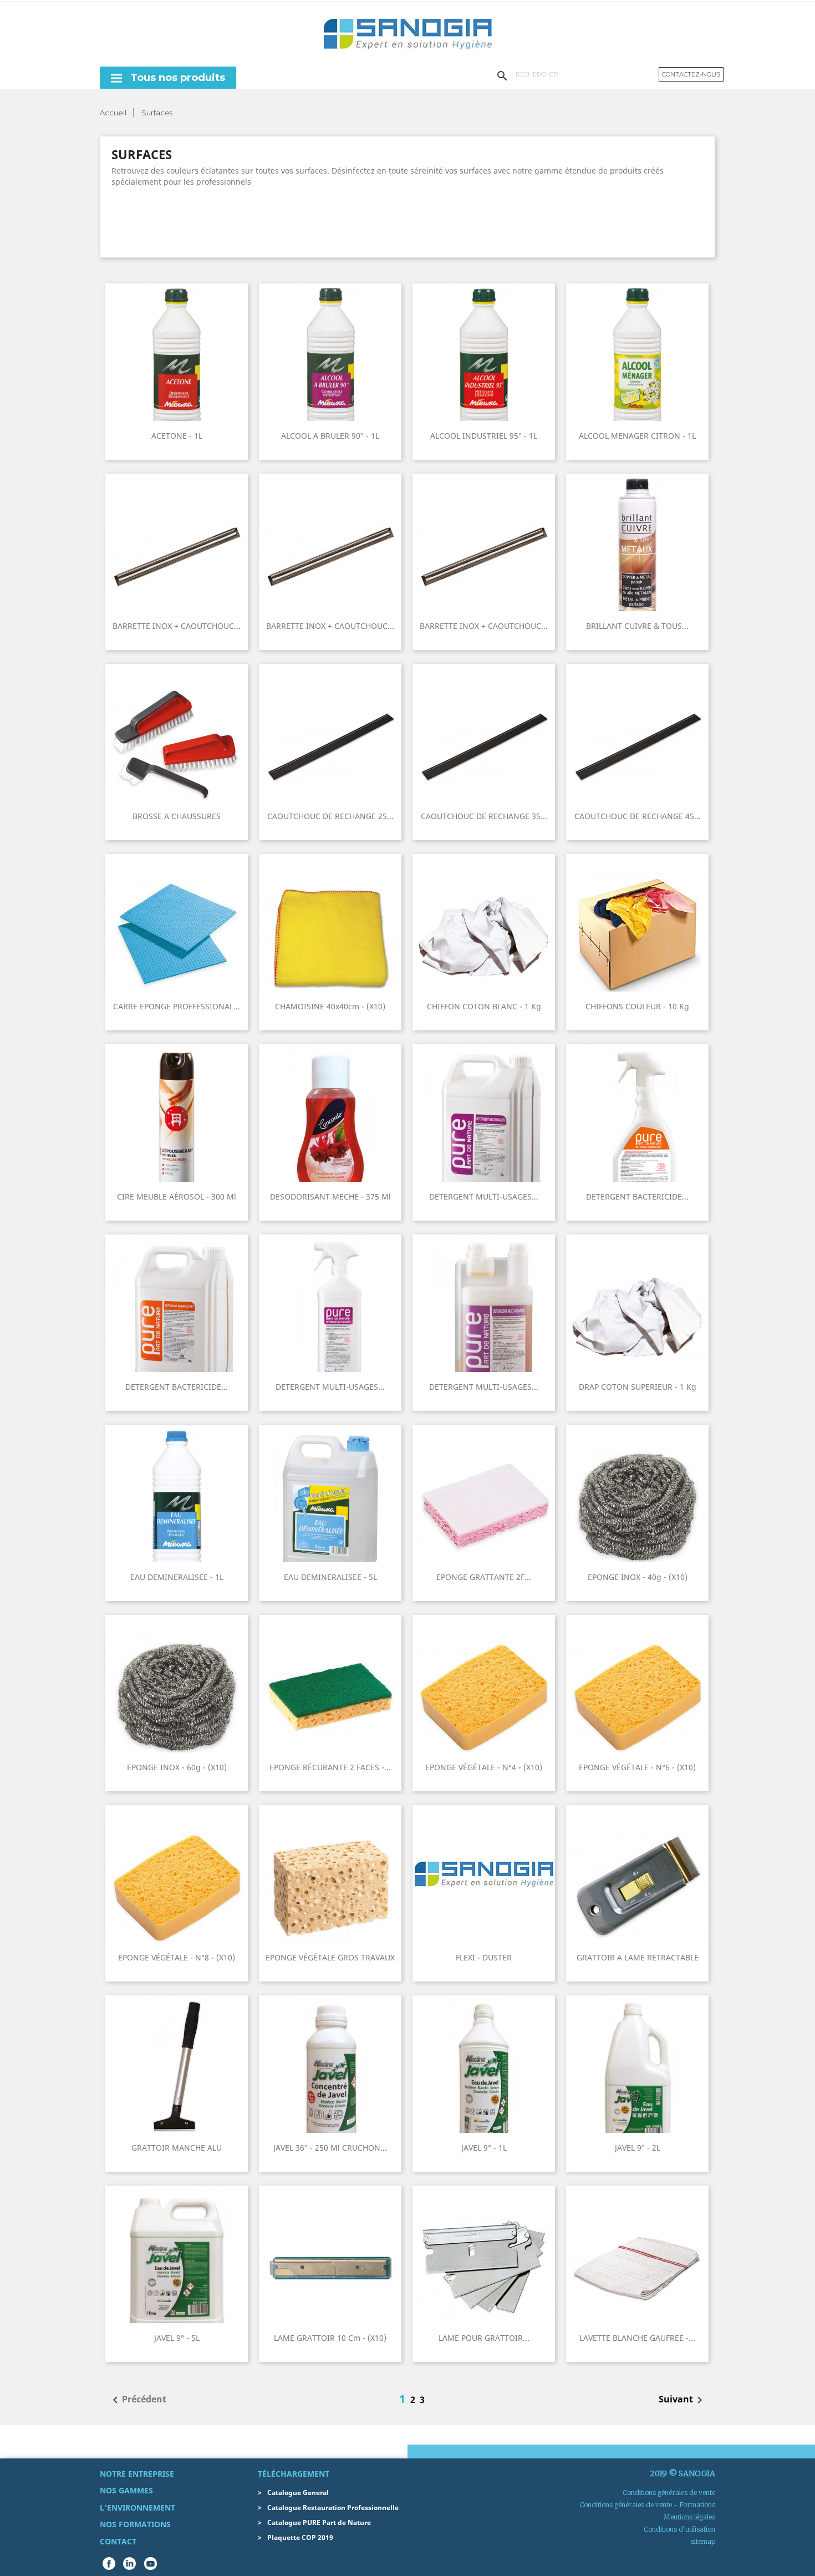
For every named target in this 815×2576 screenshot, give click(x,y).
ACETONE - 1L (177, 436)
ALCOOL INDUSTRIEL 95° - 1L (484, 436)
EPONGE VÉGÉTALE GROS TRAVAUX (330, 1957)
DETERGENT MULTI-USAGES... (484, 1196)
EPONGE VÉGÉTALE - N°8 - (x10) (177, 1957)
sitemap (703, 2541)
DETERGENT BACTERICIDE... (637, 1196)
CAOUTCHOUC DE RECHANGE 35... (484, 816)
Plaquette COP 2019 (300, 2537)
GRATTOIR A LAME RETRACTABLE (638, 1957)
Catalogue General (298, 2493)
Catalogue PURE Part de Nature (319, 2522)
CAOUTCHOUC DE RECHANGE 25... (330, 816)
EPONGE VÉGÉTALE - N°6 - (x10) (637, 1767)
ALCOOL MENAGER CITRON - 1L (637, 436)
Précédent (137, 2400)
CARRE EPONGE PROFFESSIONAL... (177, 1006)
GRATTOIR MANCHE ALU (177, 2148)
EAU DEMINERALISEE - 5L (330, 1577)
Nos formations (135, 2524)
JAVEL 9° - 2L (638, 2148)
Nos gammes (126, 2490)
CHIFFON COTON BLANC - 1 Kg (484, 1006)
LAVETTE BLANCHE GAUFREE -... (637, 2338)
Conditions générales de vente (669, 2493)
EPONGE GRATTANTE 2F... (484, 1577)
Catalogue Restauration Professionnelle (333, 2508)
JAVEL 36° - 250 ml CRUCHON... (330, 2148)
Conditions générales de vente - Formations (647, 2505)
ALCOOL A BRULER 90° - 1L (330, 436)
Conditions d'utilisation (679, 2529)
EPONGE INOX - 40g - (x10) (638, 1577)
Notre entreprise (137, 2474)
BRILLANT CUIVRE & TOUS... (637, 626)
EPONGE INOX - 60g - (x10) (177, 1767)
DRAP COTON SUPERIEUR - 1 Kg (638, 1387)
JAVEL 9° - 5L (177, 2338)
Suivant (682, 2400)
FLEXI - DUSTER (484, 1957)
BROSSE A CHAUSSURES (177, 816)
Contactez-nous (691, 74)
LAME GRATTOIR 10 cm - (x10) (330, 2338)
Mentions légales (689, 2517)
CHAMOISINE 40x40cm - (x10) (330, 1006)
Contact (118, 2541)
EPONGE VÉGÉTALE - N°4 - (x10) (484, 1767)
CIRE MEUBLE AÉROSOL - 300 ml (177, 1196)
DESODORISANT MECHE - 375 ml (330, 1196)
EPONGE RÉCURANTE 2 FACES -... (330, 1767)
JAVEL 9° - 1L (484, 2148)
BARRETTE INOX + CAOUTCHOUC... (177, 626)
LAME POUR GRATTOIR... (484, 2338)
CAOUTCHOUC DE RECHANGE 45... (638, 816)
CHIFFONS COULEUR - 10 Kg (637, 1006)
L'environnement (137, 2508)
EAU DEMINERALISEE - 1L (177, 1577)
